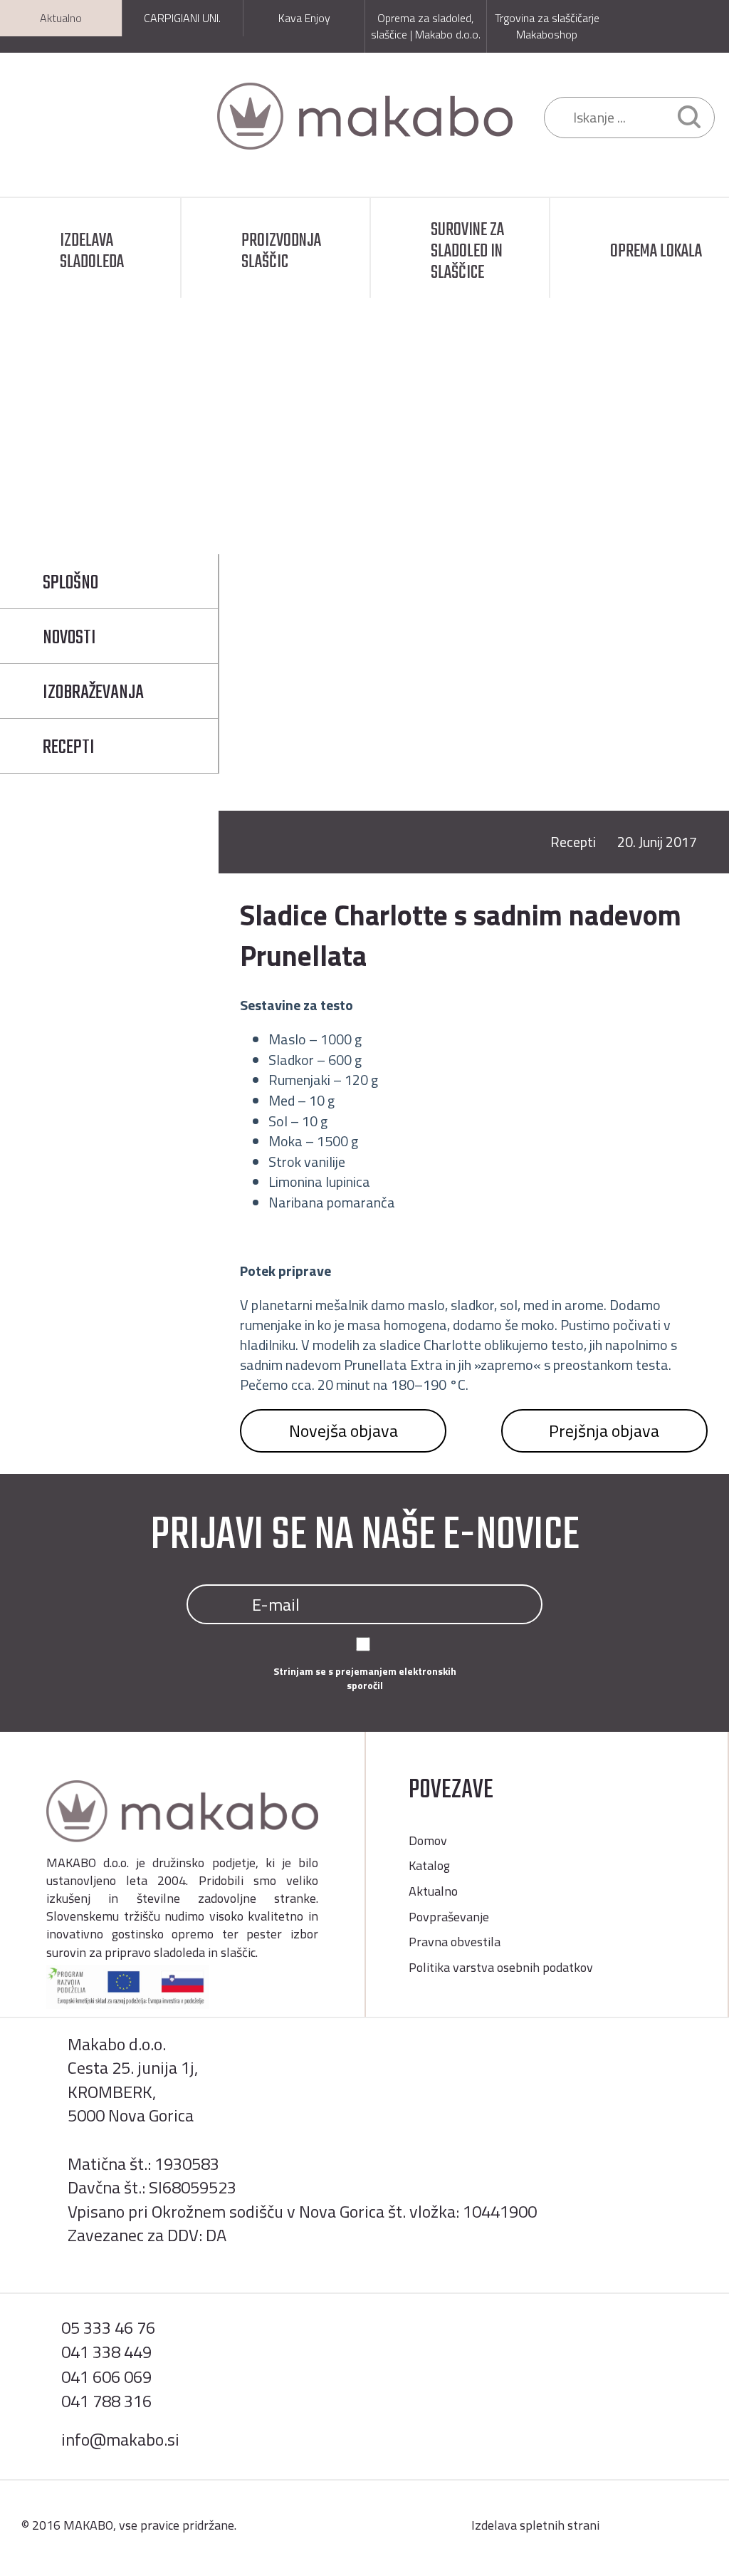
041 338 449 (106, 2352)
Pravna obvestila (455, 1942)
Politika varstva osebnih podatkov (501, 1967)
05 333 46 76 (108, 2327)
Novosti (69, 638)
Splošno (70, 583)
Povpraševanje (449, 1917)
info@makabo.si (120, 2439)
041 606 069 (106, 2377)
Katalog (429, 1865)
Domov (133, 458)
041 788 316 (106, 2401)
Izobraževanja (93, 693)
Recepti (277, 458)
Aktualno (204, 458)
